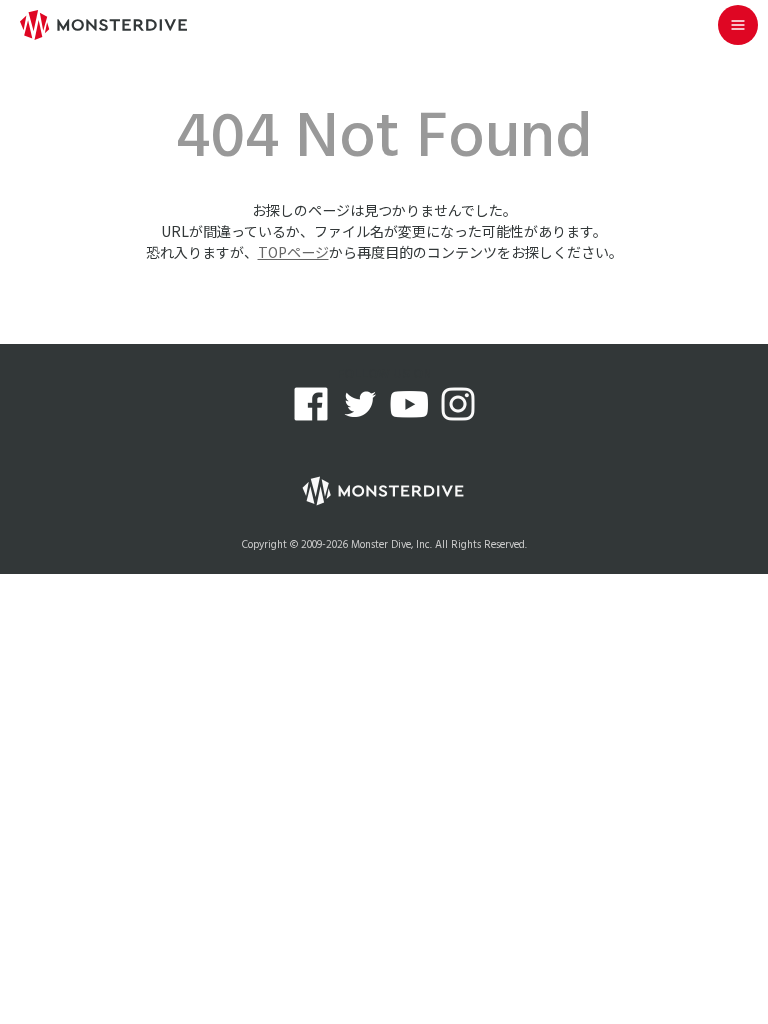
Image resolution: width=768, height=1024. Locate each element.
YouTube (409, 404)
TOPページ (293, 252)
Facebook (311, 404)
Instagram (458, 404)
